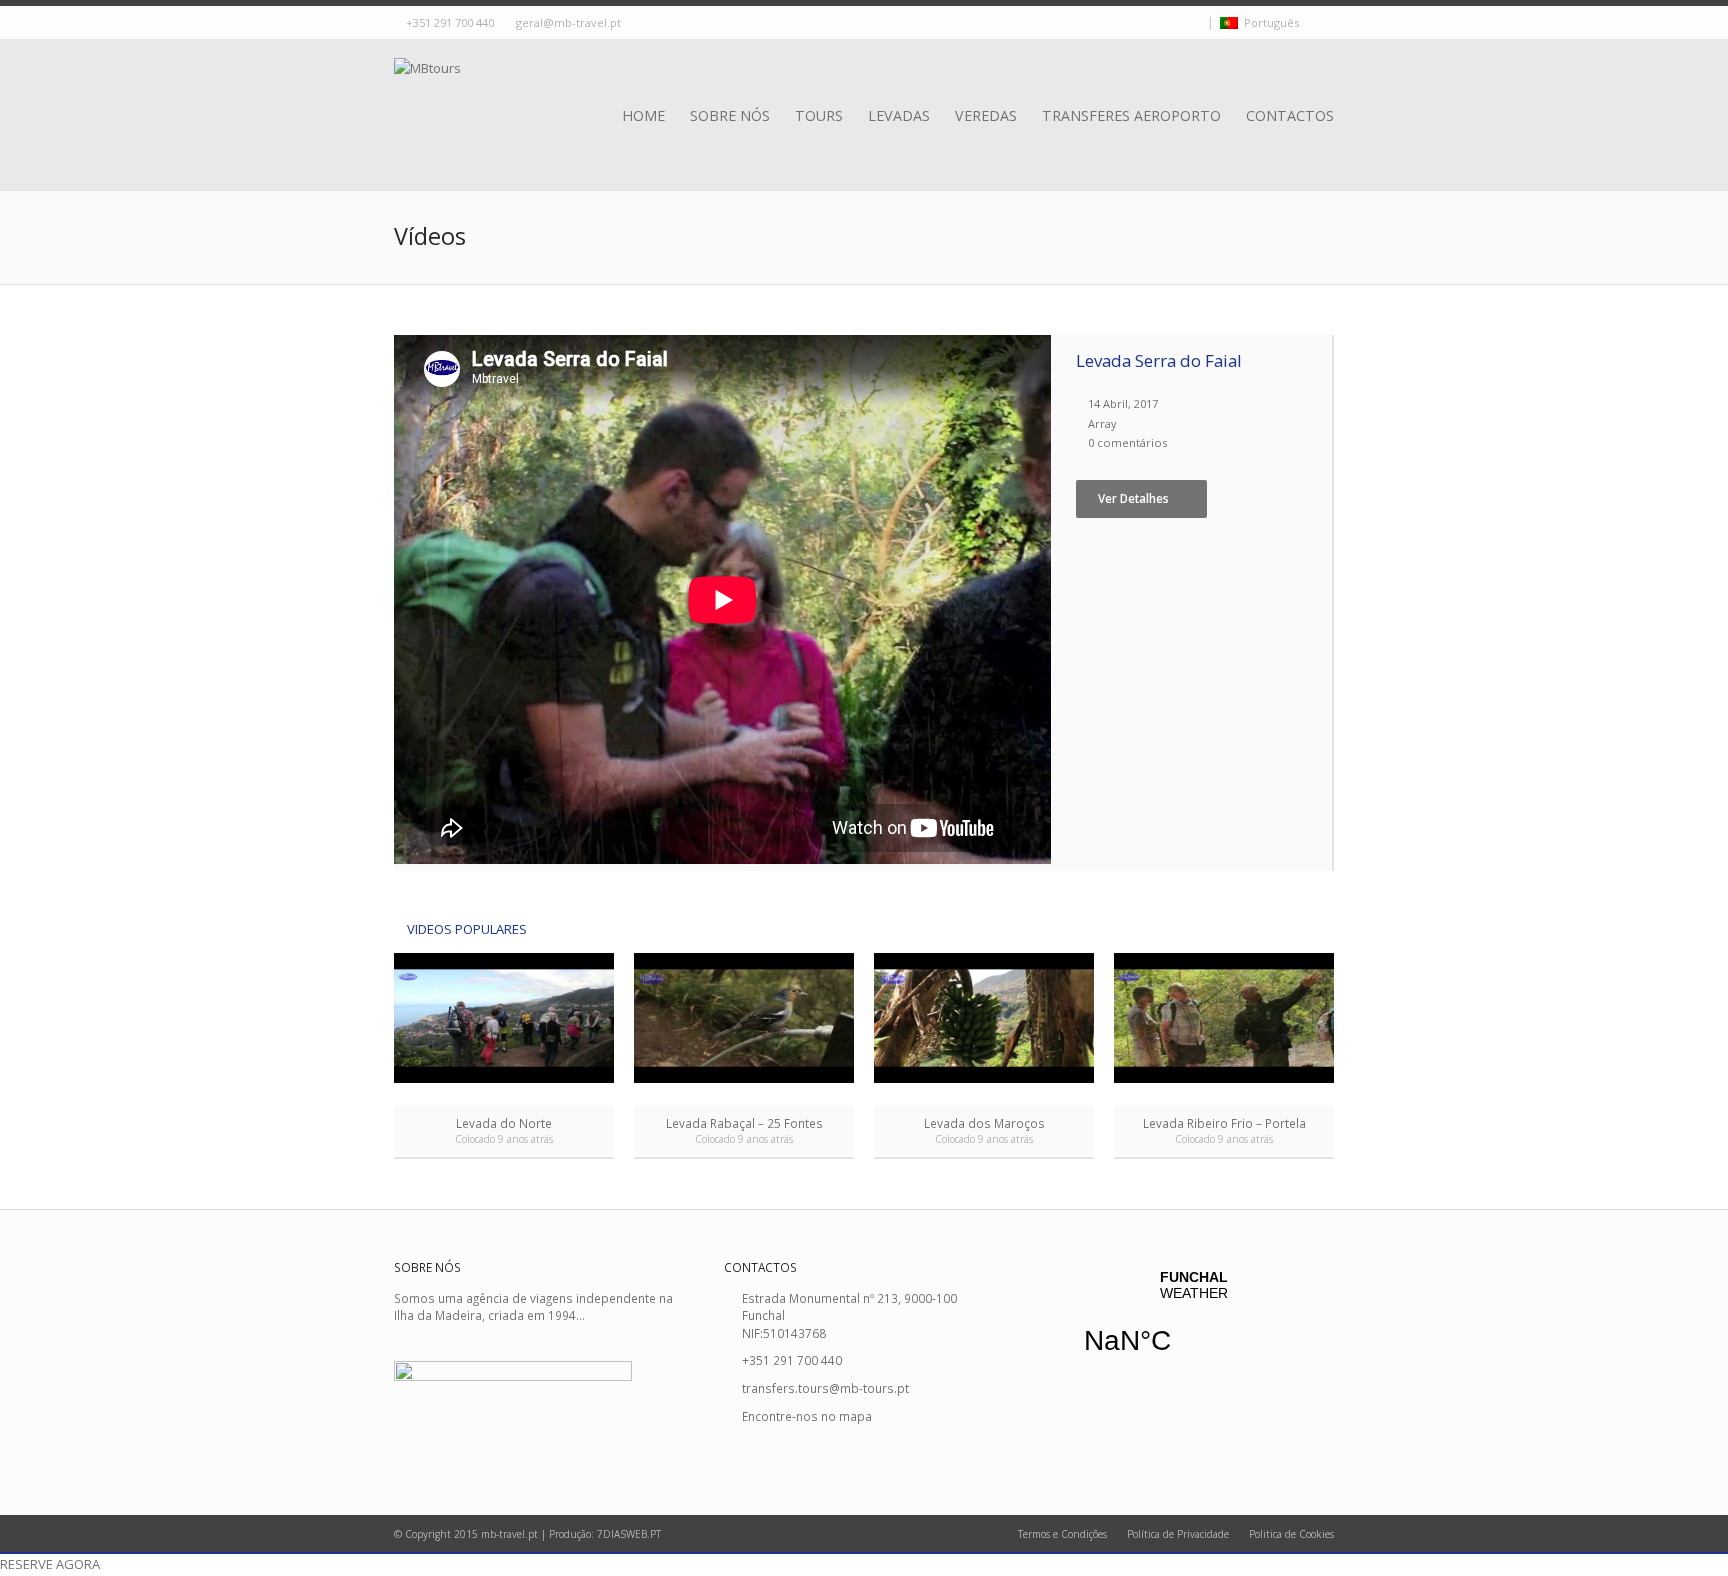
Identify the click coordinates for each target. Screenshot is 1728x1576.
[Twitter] (1159, 23)
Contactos (1290, 115)
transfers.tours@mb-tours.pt (825, 1388)
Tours (819, 115)
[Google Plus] (1195, 23)
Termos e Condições (1062, 1534)
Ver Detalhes (1133, 498)
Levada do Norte (504, 1123)
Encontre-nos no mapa (807, 1416)
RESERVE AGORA (50, 1564)
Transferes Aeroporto (1131, 115)
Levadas (899, 115)
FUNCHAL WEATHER (1194, 1325)
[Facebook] (1177, 23)
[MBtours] (427, 93)
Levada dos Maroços (984, 1123)
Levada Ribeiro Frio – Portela (1224, 1123)
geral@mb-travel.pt (568, 22)
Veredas (986, 115)
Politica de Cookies (1291, 1534)
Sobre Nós (730, 115)
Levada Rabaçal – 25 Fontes (744, 1123)
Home (643, 115)
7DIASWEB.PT (629, 1534)
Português (1268, 22)
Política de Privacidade (1178, 1534)
